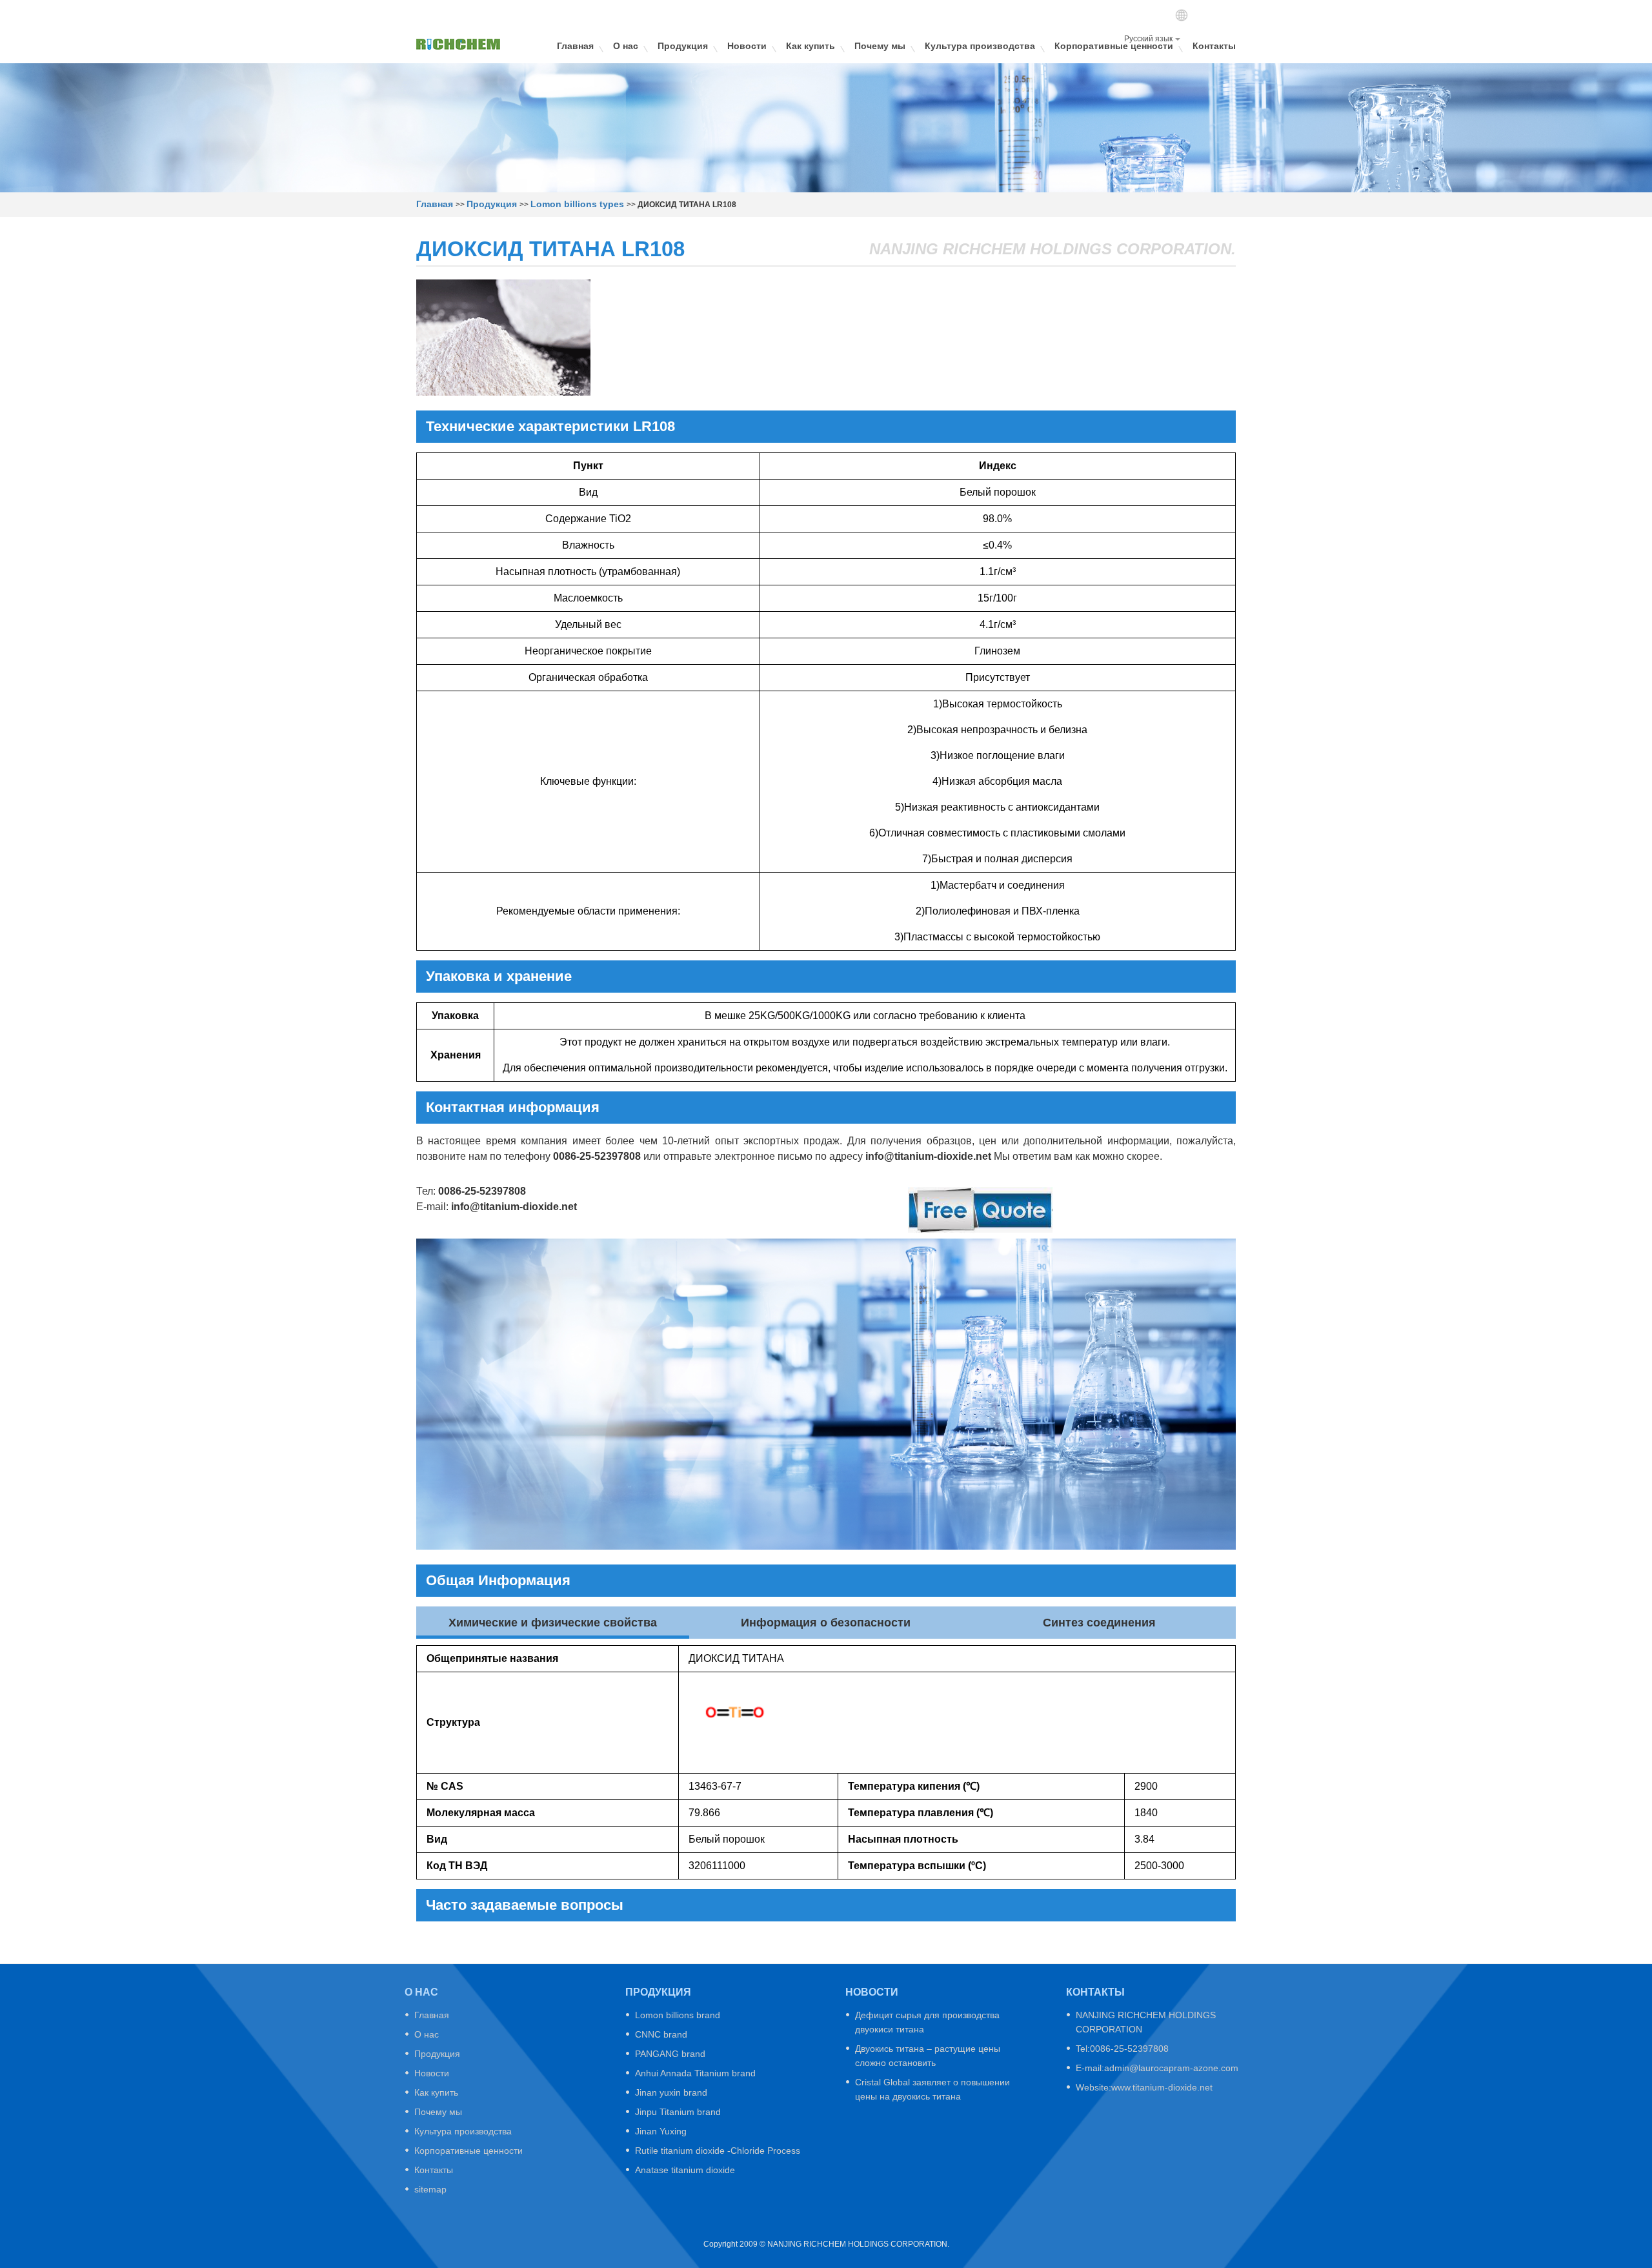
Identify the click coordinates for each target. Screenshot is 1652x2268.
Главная (575, 46)
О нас (626, 46)
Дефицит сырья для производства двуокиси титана (927, 2022)
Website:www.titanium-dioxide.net (1144, 2087)
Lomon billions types (577, 204)
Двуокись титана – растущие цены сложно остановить (928, 2056)
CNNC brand (661, 2034)
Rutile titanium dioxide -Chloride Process (718, 2151)
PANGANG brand (670, 2054)
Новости (747, 46)
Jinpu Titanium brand (678, 2112)
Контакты (1214, 46)
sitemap (430, 2189)
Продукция (683, 46)
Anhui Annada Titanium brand (695, 2073)
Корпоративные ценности (1114, 46)
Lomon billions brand (678, 2015)
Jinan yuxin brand (671, 2092)
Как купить (811, 46)
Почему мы (880, 46)
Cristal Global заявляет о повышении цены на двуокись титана (932, 2089)
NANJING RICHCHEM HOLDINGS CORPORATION (1146, 2022)
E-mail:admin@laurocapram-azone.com (1157, 2068)
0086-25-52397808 (597, 1156)
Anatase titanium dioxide (685, 2170)
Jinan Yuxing (661, 2131)
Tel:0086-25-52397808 (1122, 2049)
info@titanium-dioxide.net (928, 1156)
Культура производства (980, 46)
